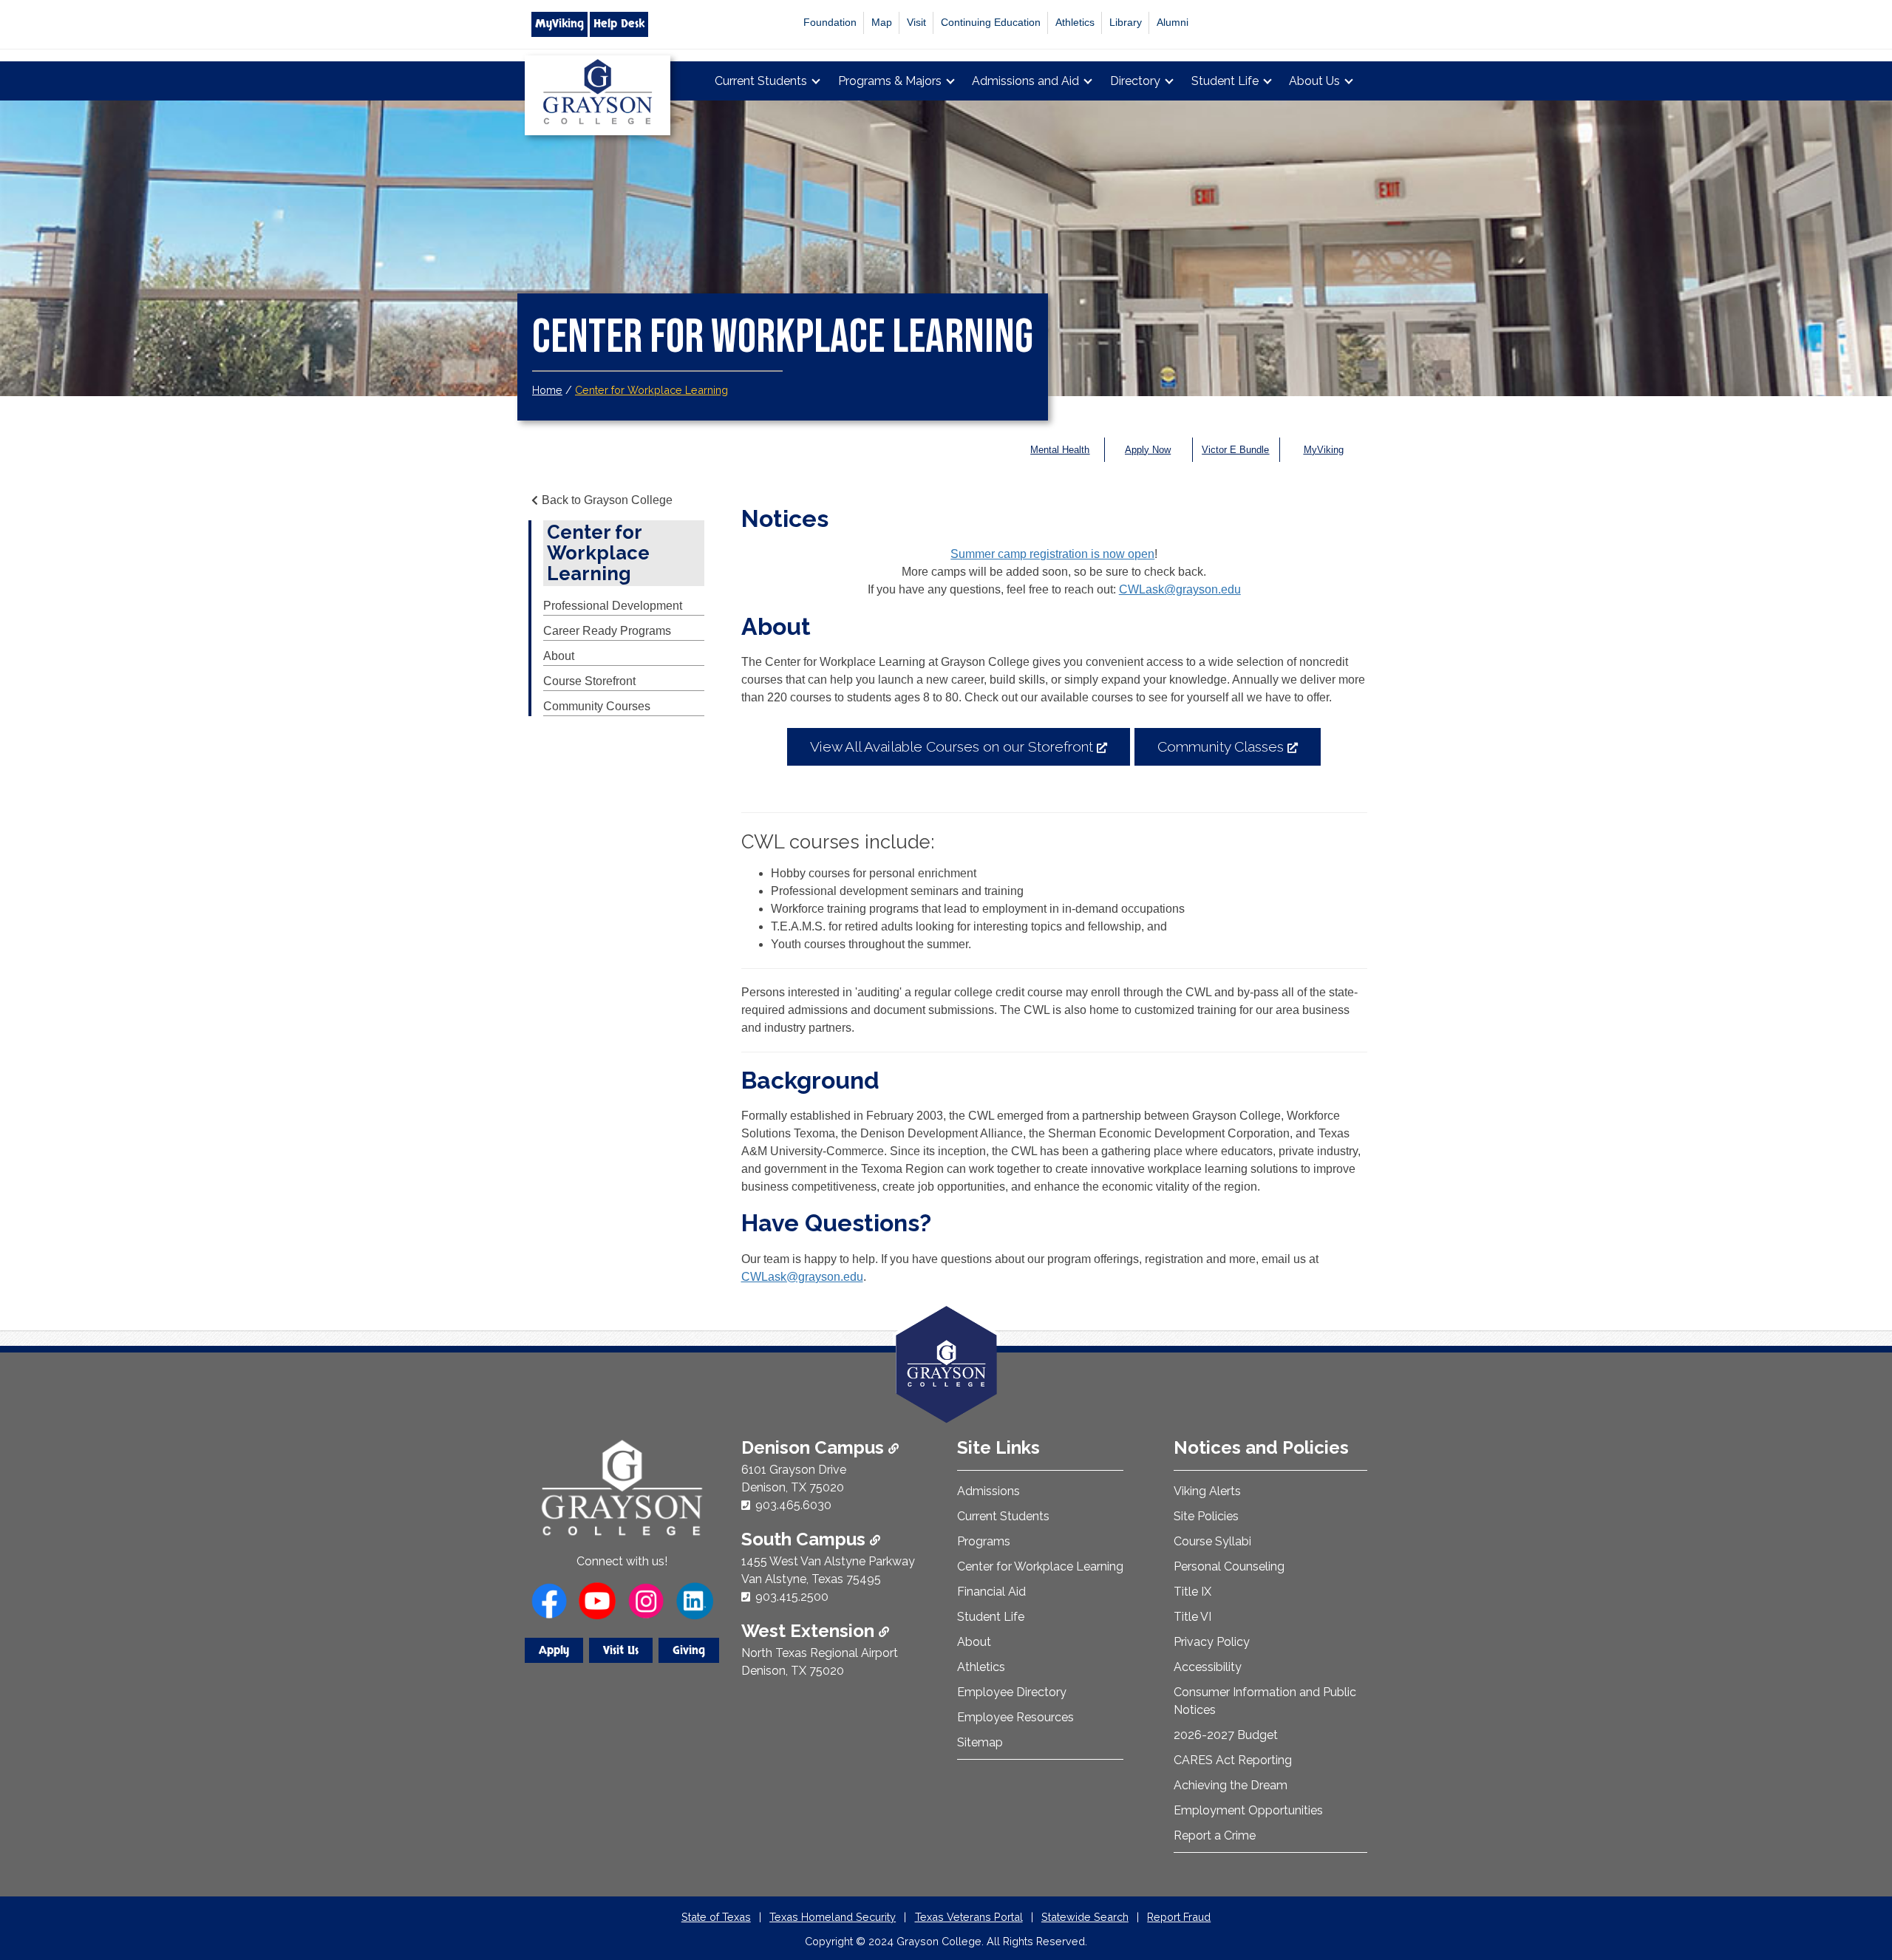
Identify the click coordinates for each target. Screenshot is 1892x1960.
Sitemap (980, 1742)
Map (882, 23)
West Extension (810, 1631)
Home (547, 390)
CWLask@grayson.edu (1180, 589)
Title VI (1192, 1617)
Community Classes (1239, 752)
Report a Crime (1215, 1835)
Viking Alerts (1207, 1491)
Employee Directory (1012, 1692)
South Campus (806, 1539)
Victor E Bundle (1235, 450)
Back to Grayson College (607, 500)
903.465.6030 (793, 1505)
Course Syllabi (1212, 1541)
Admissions (988, 1491)
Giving (689, 1650)
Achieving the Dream (1231, 1785)
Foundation (830, 23)
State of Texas (716, 1917)
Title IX (1192, 1592)
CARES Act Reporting (1233, 1760)
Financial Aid (991, 1592)
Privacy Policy (1212, 1642)
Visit (916, 23)
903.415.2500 (792, 1597)
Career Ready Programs (607, 631)
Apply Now (1148, 450)
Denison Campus (815, 1447)
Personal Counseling (1229, 1566)
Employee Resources (1015, 1717)
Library (1126, 23)
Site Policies (1206, 1516)
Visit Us (621, 1650)
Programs (984, 1541)
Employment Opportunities (1248, 1810)
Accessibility (1208, 1667)
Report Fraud (1179, 1917)
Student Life (1225, 81)
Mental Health (1060, 450)
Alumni (1173, 23)
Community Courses (597, 706)
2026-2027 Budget (1226, 1735)
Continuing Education (991, 23)
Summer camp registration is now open (1052, 554)
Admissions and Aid (1025, 81)
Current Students (761, 81)
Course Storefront (589, 681)
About (559, 656)
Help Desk (619, 24)
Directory (1135, 81)
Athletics (1075, 23)
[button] (1857, 1886)
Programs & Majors (890, 81)
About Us (1314, 81)
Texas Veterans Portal (969, 1917)
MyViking (559, 24)
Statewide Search (1085, 1917)
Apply (554, 1650)
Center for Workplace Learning (651, 390)
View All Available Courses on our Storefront (970, 752)
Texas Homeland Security (833, 1917)
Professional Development (613, 606)
